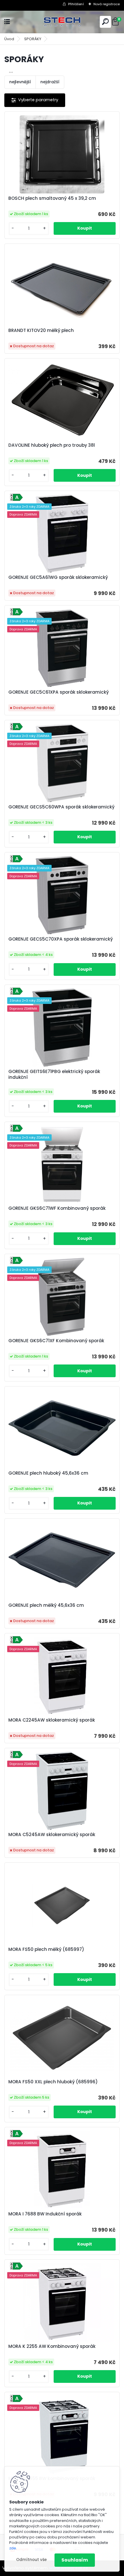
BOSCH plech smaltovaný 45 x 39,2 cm (52, 198)
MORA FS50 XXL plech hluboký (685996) (53, 2082)
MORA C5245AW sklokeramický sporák (52, 1835)
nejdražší (50, 82)
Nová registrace (107, 4)
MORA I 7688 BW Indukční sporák (45, 2214)
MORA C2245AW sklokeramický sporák (52, 1720)
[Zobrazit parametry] (35, 100)
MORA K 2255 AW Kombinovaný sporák (52, 2346)
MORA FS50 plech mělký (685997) (46, 1949)
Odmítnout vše (31, 2560)
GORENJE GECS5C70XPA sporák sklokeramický (61, 939)
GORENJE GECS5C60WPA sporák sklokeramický (61, 807)
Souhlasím (75, 2560)
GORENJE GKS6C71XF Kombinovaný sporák (56, 1341)
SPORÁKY (33, 39)
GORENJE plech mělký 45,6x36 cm (46, 1605)
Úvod (9, 39)
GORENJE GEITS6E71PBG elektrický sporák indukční (54, 1074)
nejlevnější (20, 82)
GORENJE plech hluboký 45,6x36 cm (48, 1473)
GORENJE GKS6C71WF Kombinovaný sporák (57, 1208)
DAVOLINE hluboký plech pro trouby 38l (52, 445)
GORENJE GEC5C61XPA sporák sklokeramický (59, 692)
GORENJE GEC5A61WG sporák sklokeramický (58, 577)
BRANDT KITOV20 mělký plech (41, 330)
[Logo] (62, 22)
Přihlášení (76, 4)
